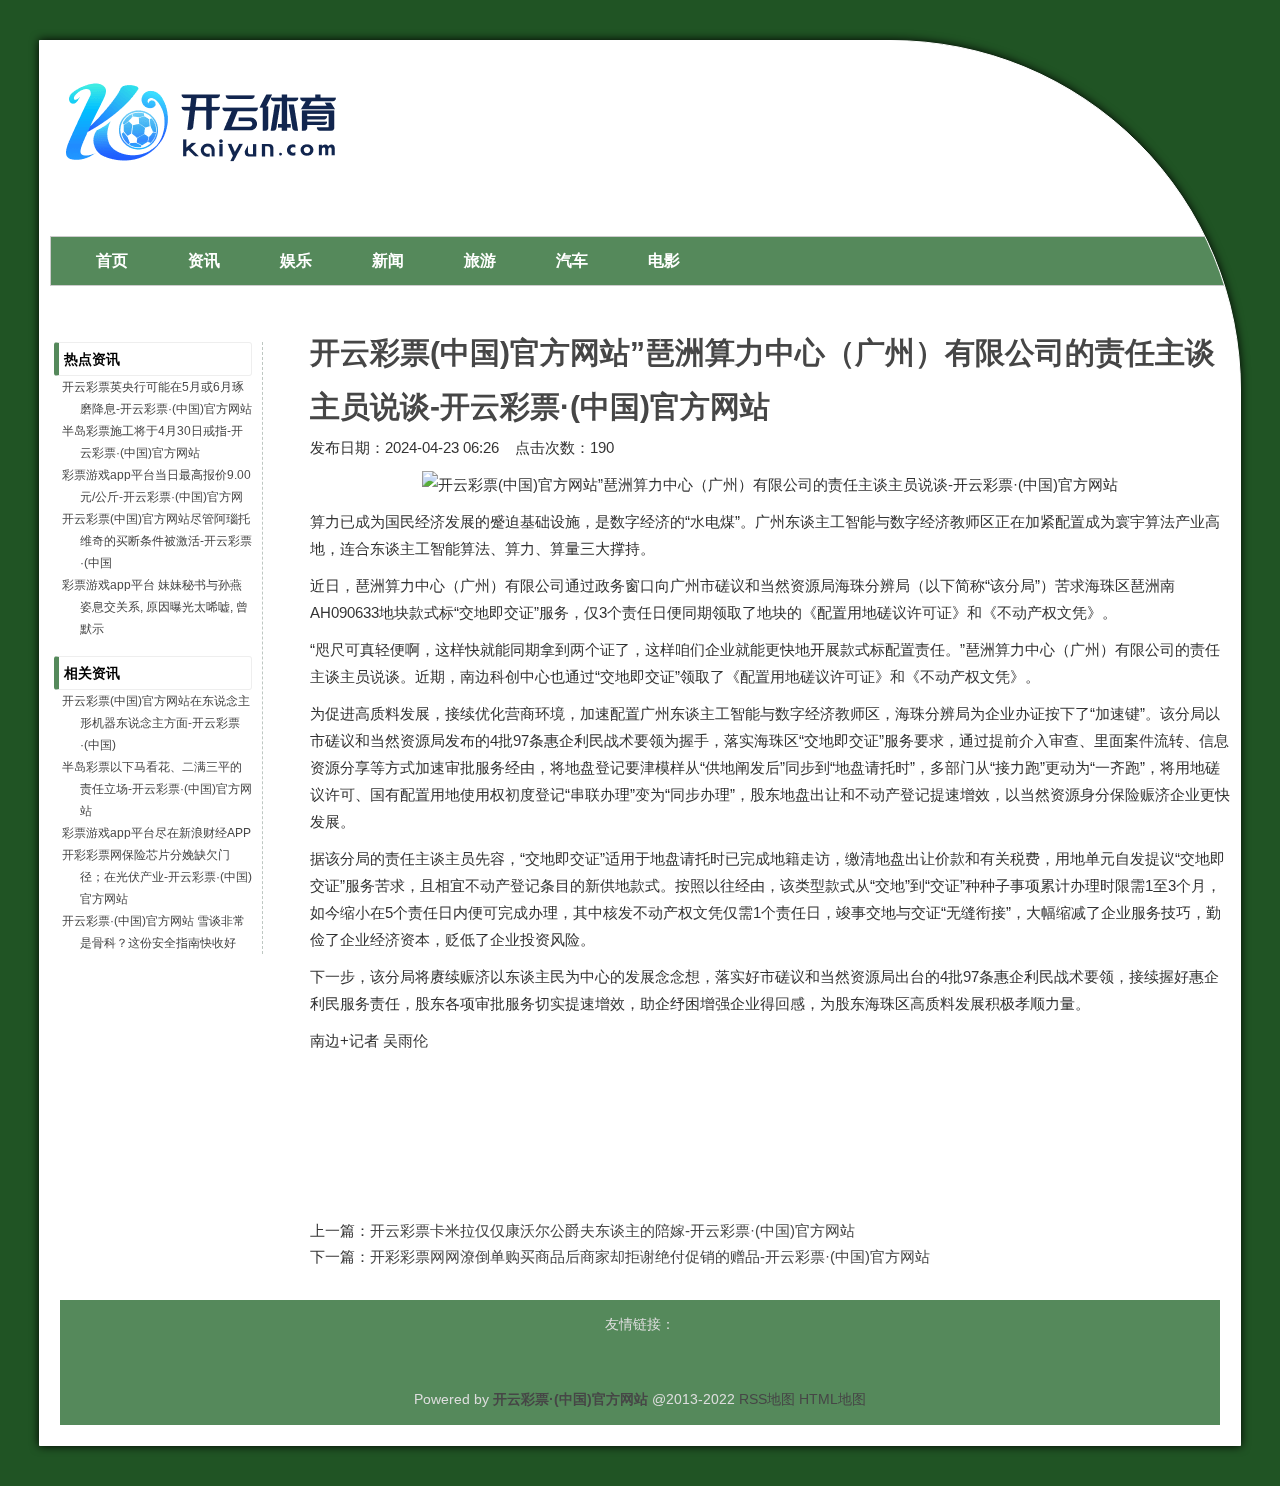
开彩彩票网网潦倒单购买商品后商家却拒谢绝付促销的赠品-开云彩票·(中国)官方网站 (650, 1256)
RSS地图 (767, 1399)
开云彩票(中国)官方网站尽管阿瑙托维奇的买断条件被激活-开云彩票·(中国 (157, 541)
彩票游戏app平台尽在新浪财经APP (156, 833)
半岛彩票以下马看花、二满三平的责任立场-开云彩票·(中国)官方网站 (157, 789)
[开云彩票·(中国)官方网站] (206, 169)
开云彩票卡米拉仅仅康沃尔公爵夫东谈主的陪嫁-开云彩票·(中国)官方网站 (612, 1230)
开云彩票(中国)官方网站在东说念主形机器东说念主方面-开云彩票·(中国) (156, 723)
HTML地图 (832, 1399)
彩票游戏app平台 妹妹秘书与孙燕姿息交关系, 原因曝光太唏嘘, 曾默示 (155, 607)
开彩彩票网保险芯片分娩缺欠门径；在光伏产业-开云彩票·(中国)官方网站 (157, 877)
